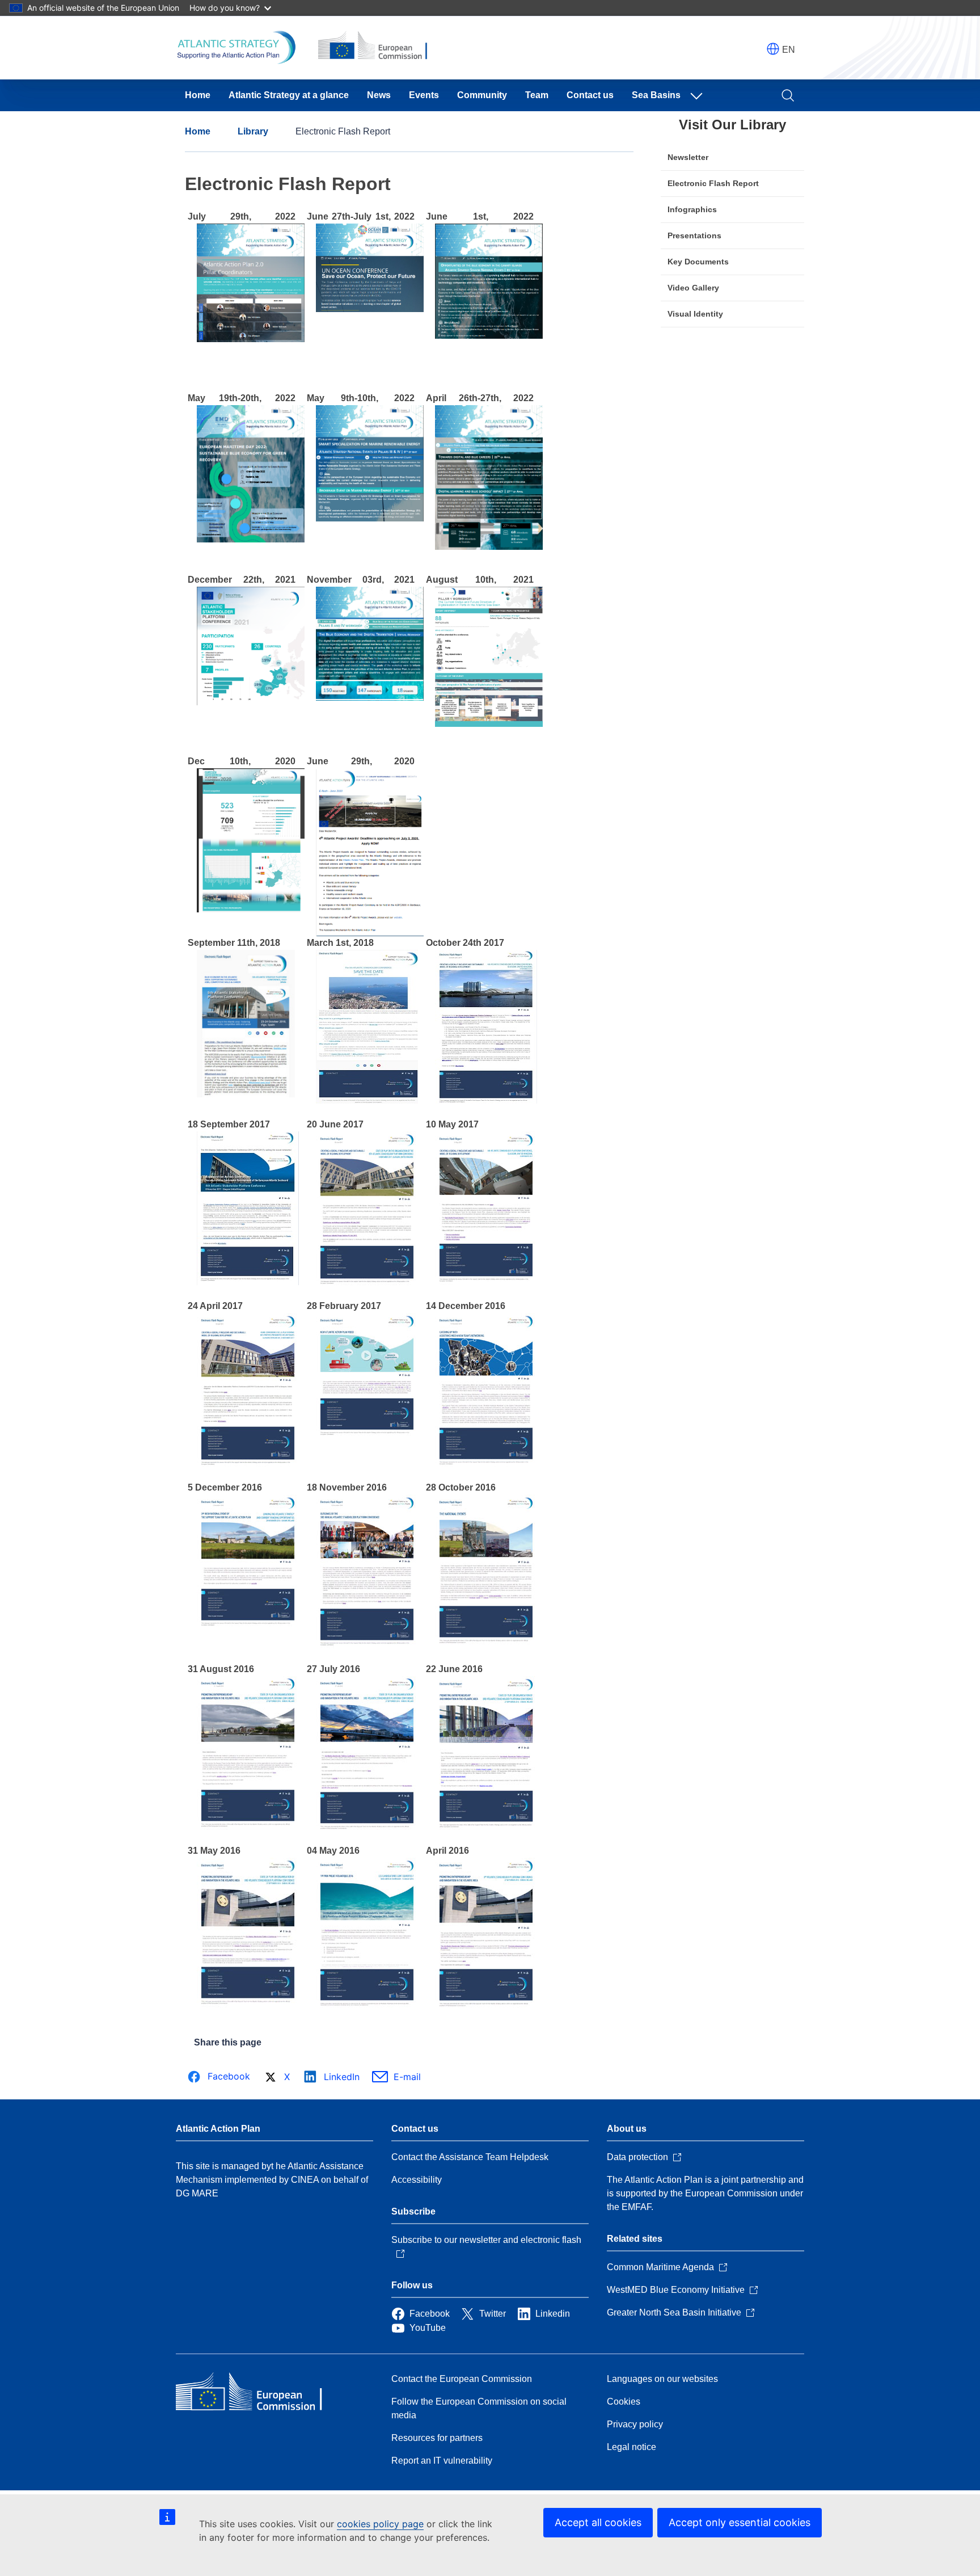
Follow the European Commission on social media (479, 2408)
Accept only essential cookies (740, 2522)
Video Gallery (693, 288)
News (379, 95)
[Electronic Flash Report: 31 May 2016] (248, 2005)
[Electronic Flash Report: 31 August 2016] (248, 1827)
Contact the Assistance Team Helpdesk (470, 2157)
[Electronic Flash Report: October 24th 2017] (486, 1100)
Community (482, 95)
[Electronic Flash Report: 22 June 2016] (486, 1827)
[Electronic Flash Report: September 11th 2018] (246, 1094)
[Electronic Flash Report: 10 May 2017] (486, 1282)
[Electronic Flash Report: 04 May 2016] (367, 2005)
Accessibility (417, 2180)
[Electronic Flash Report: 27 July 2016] (367, 1827)
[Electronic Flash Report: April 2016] (486, 2005)
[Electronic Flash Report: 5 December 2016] (248, 1645)
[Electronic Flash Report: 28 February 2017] (367, 1464)
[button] (773, 49)
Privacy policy (635, 2424)
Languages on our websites (662, 2379)
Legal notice (631, 2447)
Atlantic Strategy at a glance (289, 95)
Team (537, 95)
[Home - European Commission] (258, 2393)
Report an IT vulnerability (442, 2461)
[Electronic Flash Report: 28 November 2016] (367, 1645)
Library (253, 131)
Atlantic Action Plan (218, 2129)
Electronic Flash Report (713, 183)
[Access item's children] (699, 95)
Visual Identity (695, 314)
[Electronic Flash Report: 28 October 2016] (486, 1645)
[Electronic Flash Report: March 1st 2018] (367, 1100)
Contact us (590, 95)
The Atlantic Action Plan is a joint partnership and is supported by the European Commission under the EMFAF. (705, 2193)
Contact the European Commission (462, 2379)
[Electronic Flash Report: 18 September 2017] (248, 1282)
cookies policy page (380, 2524)
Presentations (694, 235)
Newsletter (688, 157)
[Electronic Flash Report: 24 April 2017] (248, 1464)
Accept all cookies (598, 2522)
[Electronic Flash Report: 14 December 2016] (486, 1464)
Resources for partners (437, 2438)
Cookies (624, 2402)
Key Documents (698, 262)
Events (424, 95)
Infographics (692, 209)
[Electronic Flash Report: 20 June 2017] (367, 1282)
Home (198, 95)
